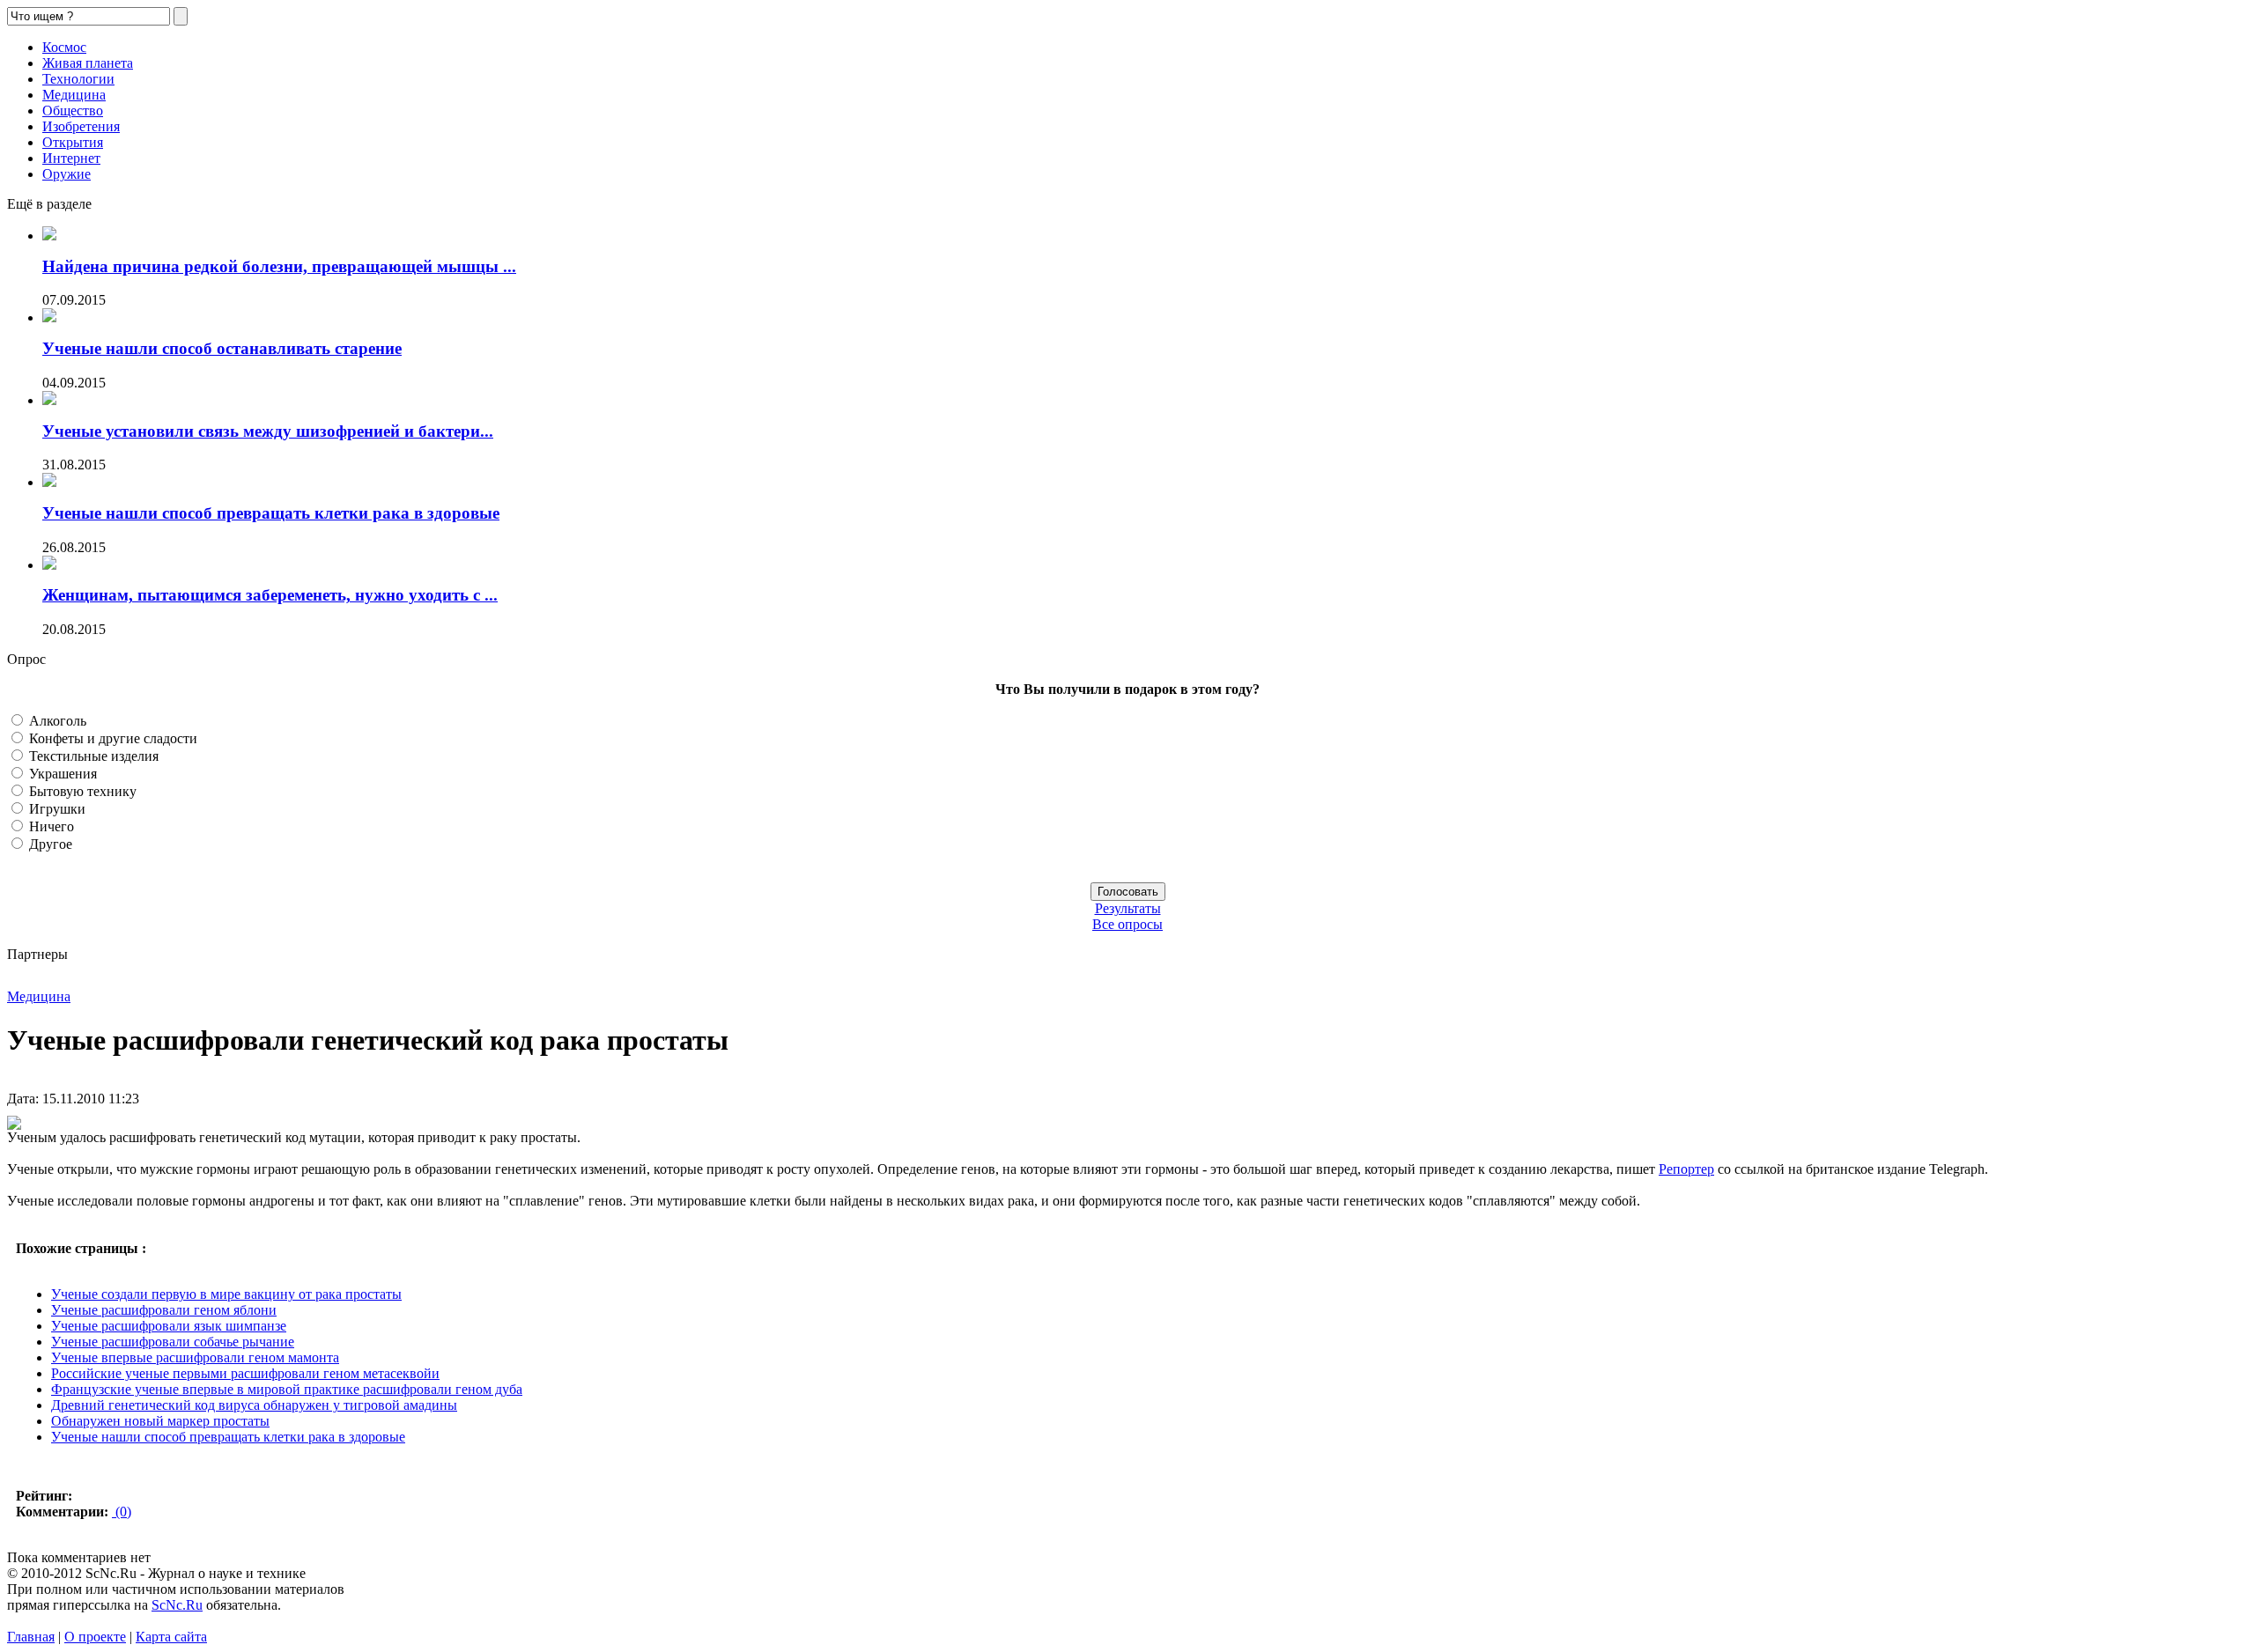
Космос (64, 47)
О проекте (95, 1637)
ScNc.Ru (177, 1605)
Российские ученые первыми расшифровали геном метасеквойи (245, 1373)
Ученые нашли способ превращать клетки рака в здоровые (271, 513)
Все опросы (1127, 924)
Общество (73, 111)
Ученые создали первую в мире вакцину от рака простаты (226, 1294)
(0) (122, 1512)
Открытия (73, 142)
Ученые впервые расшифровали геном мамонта (195, 1357)
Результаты (1128, 908)
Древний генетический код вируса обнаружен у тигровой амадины (254, 1405)
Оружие (67, 174)
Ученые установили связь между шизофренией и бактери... (268, 431)
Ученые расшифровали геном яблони (164, 1310)
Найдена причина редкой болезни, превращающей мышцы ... (279, 266)
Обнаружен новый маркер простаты (160, 1421)
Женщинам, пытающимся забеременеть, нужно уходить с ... (270, 595)
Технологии (78, 79)
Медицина (74, 95)
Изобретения (81, 126)
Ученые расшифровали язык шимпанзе (169, 1326)
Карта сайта (171, 1637)
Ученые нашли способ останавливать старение (222, 348)
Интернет (71, 158)
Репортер (1686, 1169)
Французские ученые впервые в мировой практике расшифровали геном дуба (287, 1389)
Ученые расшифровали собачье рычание (173, 1342)
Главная (31, 1637)
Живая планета (88, 63)
